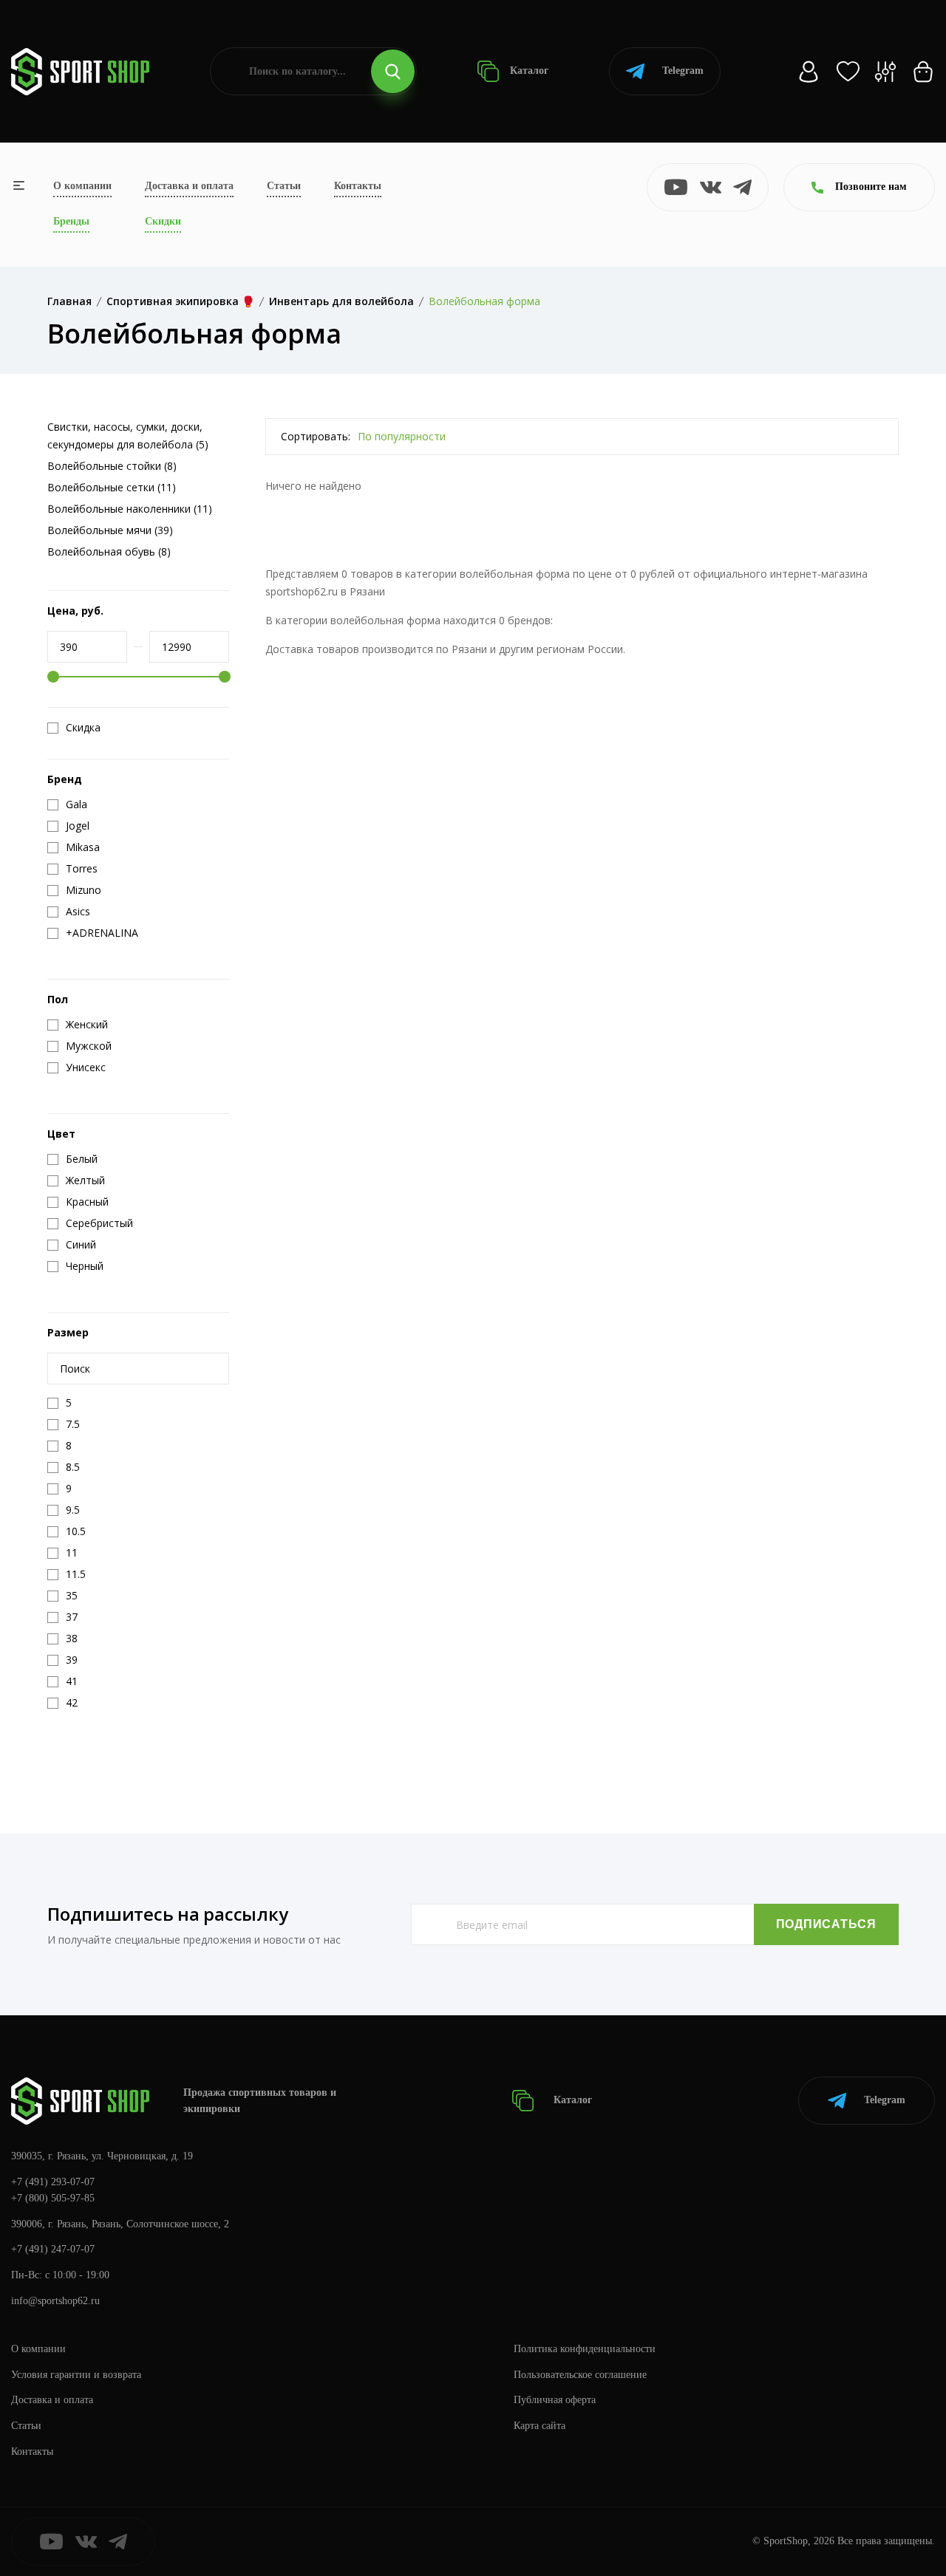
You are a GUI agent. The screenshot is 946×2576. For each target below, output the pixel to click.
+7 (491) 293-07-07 (53, 2182)
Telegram (683, 71)
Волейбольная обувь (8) (109, 551)
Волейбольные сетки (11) (112, 487)
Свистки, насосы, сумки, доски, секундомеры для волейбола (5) (128, 435)
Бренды (71, 221)
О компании (82, 186)
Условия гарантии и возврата (76, 2375)
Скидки (163, 221)
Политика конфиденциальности (585, 2349)
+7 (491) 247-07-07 (53, 2249)
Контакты (358, 186)
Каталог (528, 71)
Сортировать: (316, 436)
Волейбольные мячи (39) (110, 530)
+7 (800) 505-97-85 (53, 2198)
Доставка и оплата (189, 186)
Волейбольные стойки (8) (112, 466)
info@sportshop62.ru (55, 2301)
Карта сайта (540, 2426)
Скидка (83, 728)
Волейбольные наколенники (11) (130, 509)
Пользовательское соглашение (580, 2375)
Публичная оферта (555, 2400)
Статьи (284, 186)
